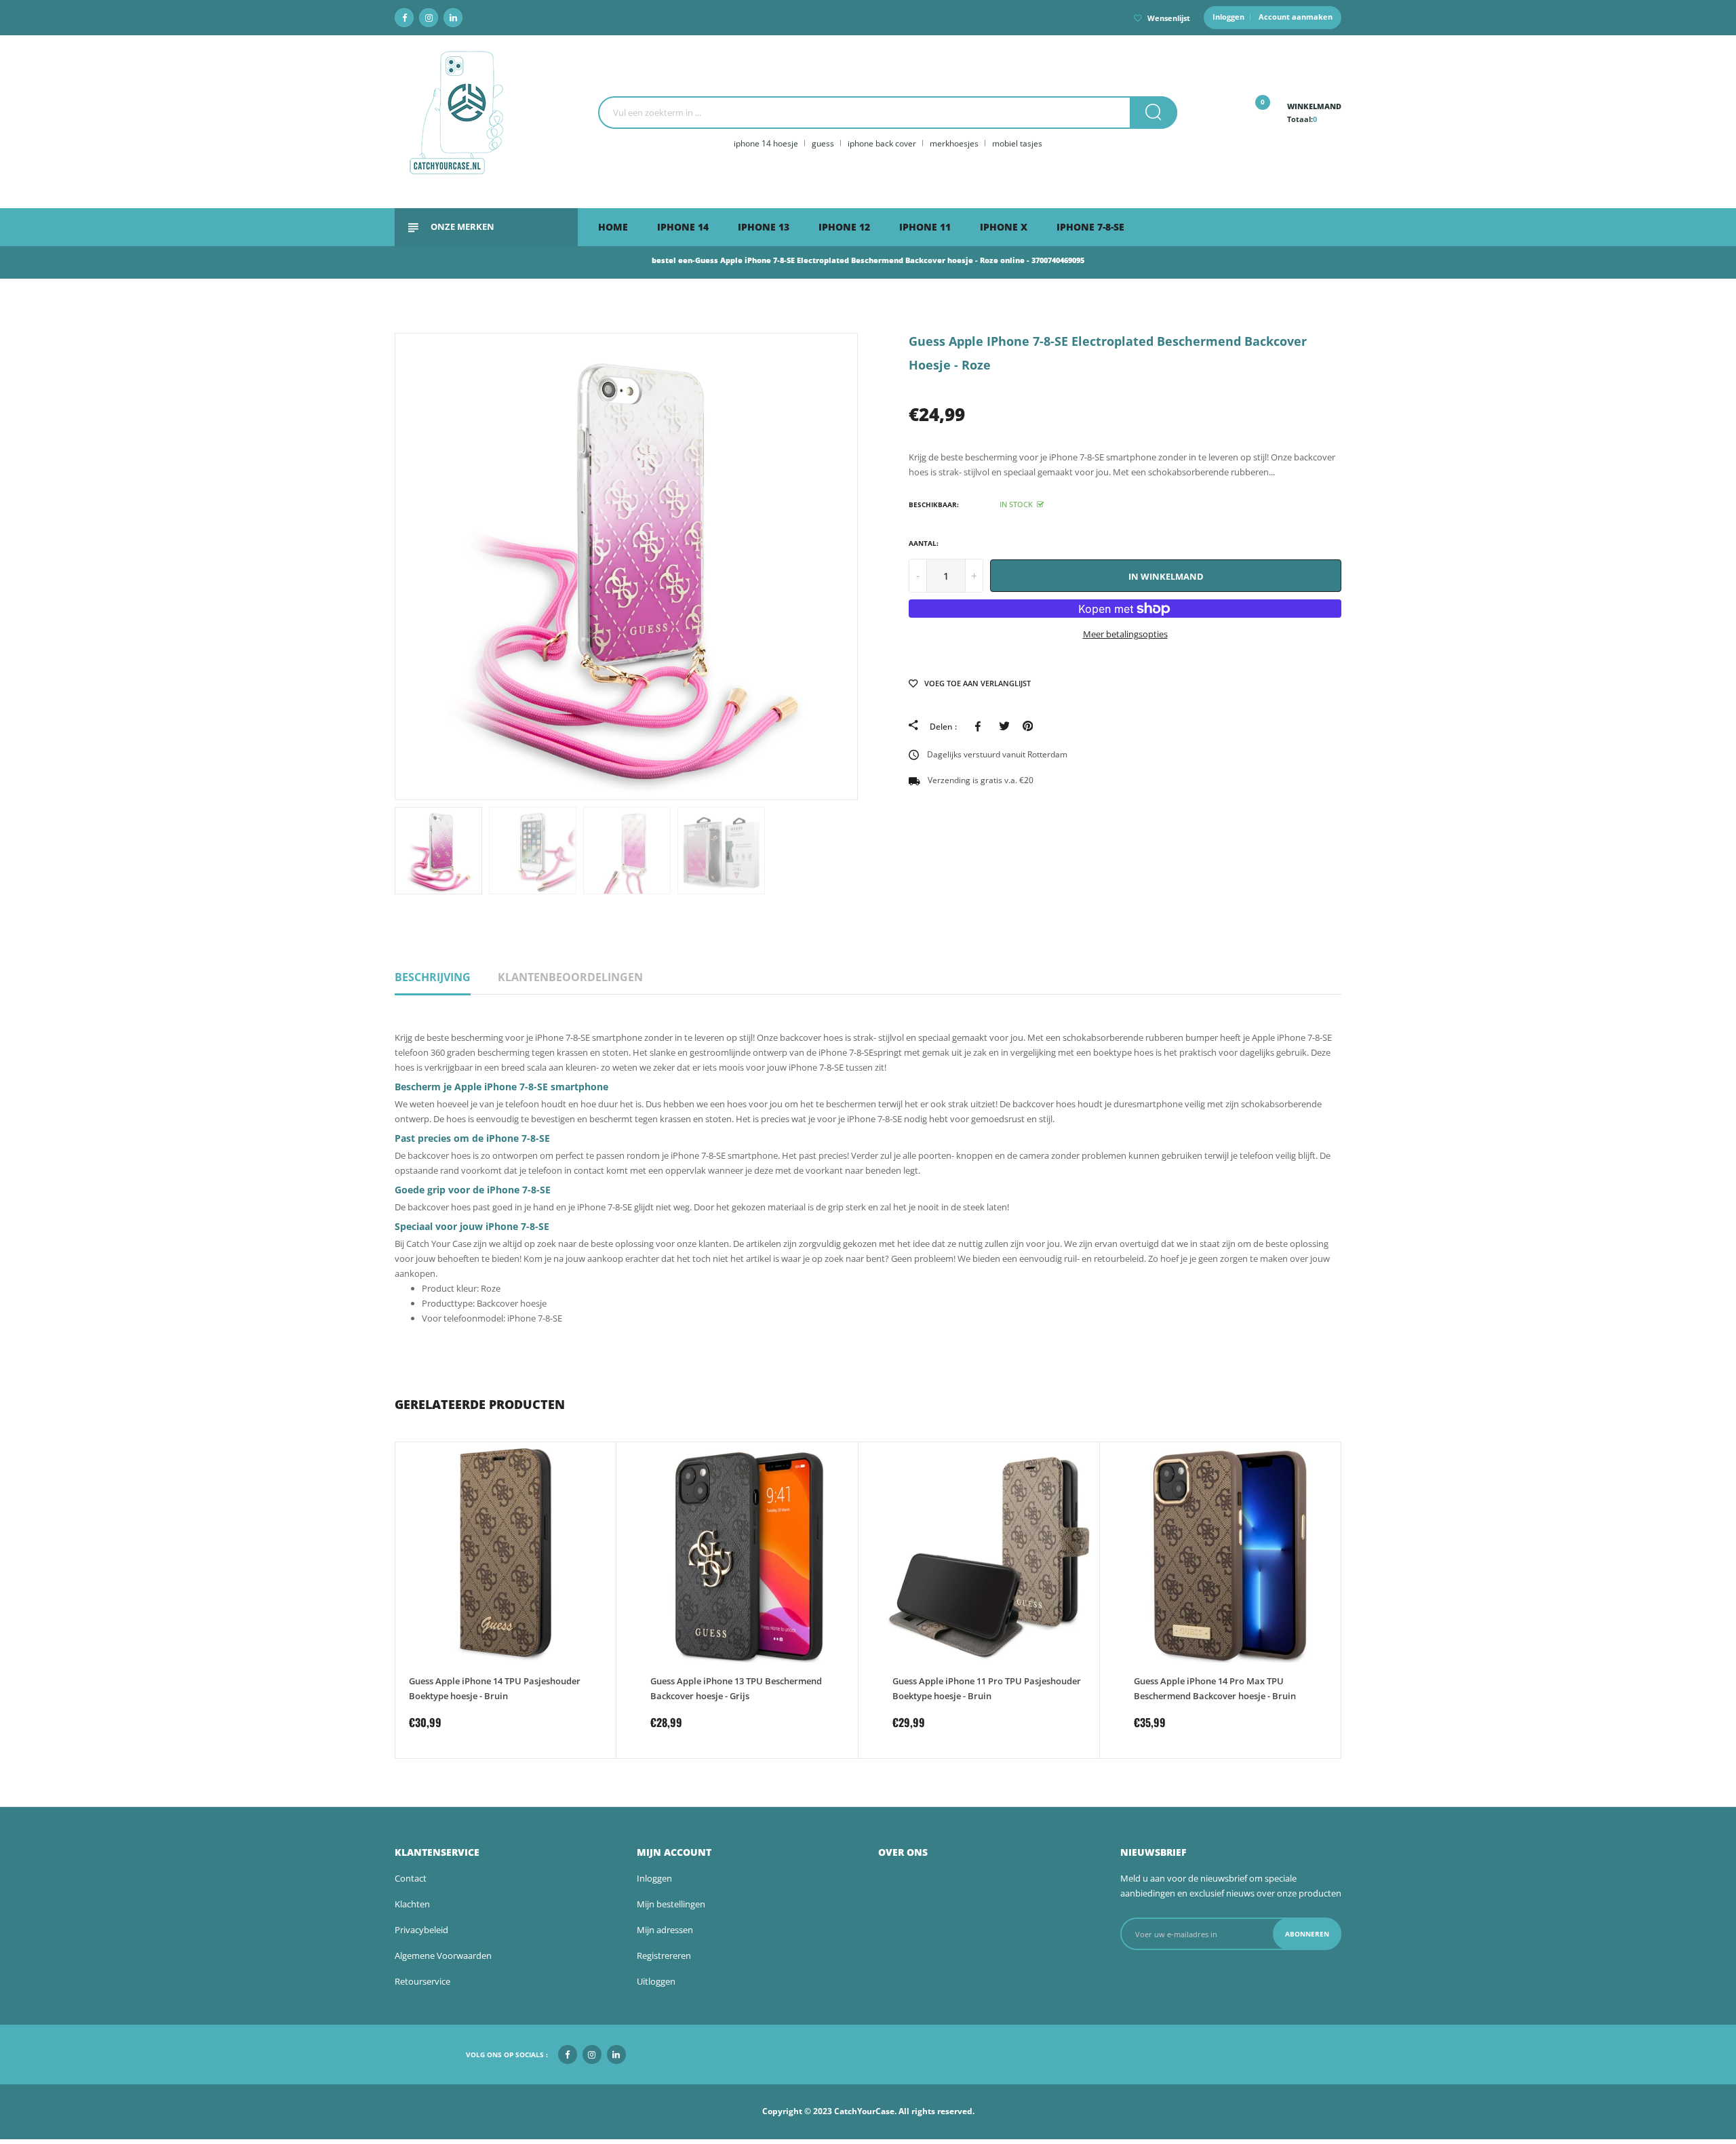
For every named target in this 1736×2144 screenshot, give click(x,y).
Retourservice (422, 1981)
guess (823, 143)
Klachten (412, 1904)
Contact (411, 1878)
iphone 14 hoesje (766, 143)
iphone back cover (882, 143)
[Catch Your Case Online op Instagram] (429, 18)
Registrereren (664, 1956)
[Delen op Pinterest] (1028, 726)
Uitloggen (656, 1981)
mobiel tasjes (1017, 143)
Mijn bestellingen (671, 1904)
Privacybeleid (421, 1930)
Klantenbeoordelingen (570, 977)
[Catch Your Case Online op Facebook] (404, 18)
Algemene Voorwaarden (443, 1956)
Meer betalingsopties (1125, 634)
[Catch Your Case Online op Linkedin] (453, 18)
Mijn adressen (665, 1930)
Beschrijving (433, 977)
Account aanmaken (1296, 17)
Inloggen (1228, 17)
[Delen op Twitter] (1004, 726)
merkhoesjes (954, 143)
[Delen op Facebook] (980, 726)
